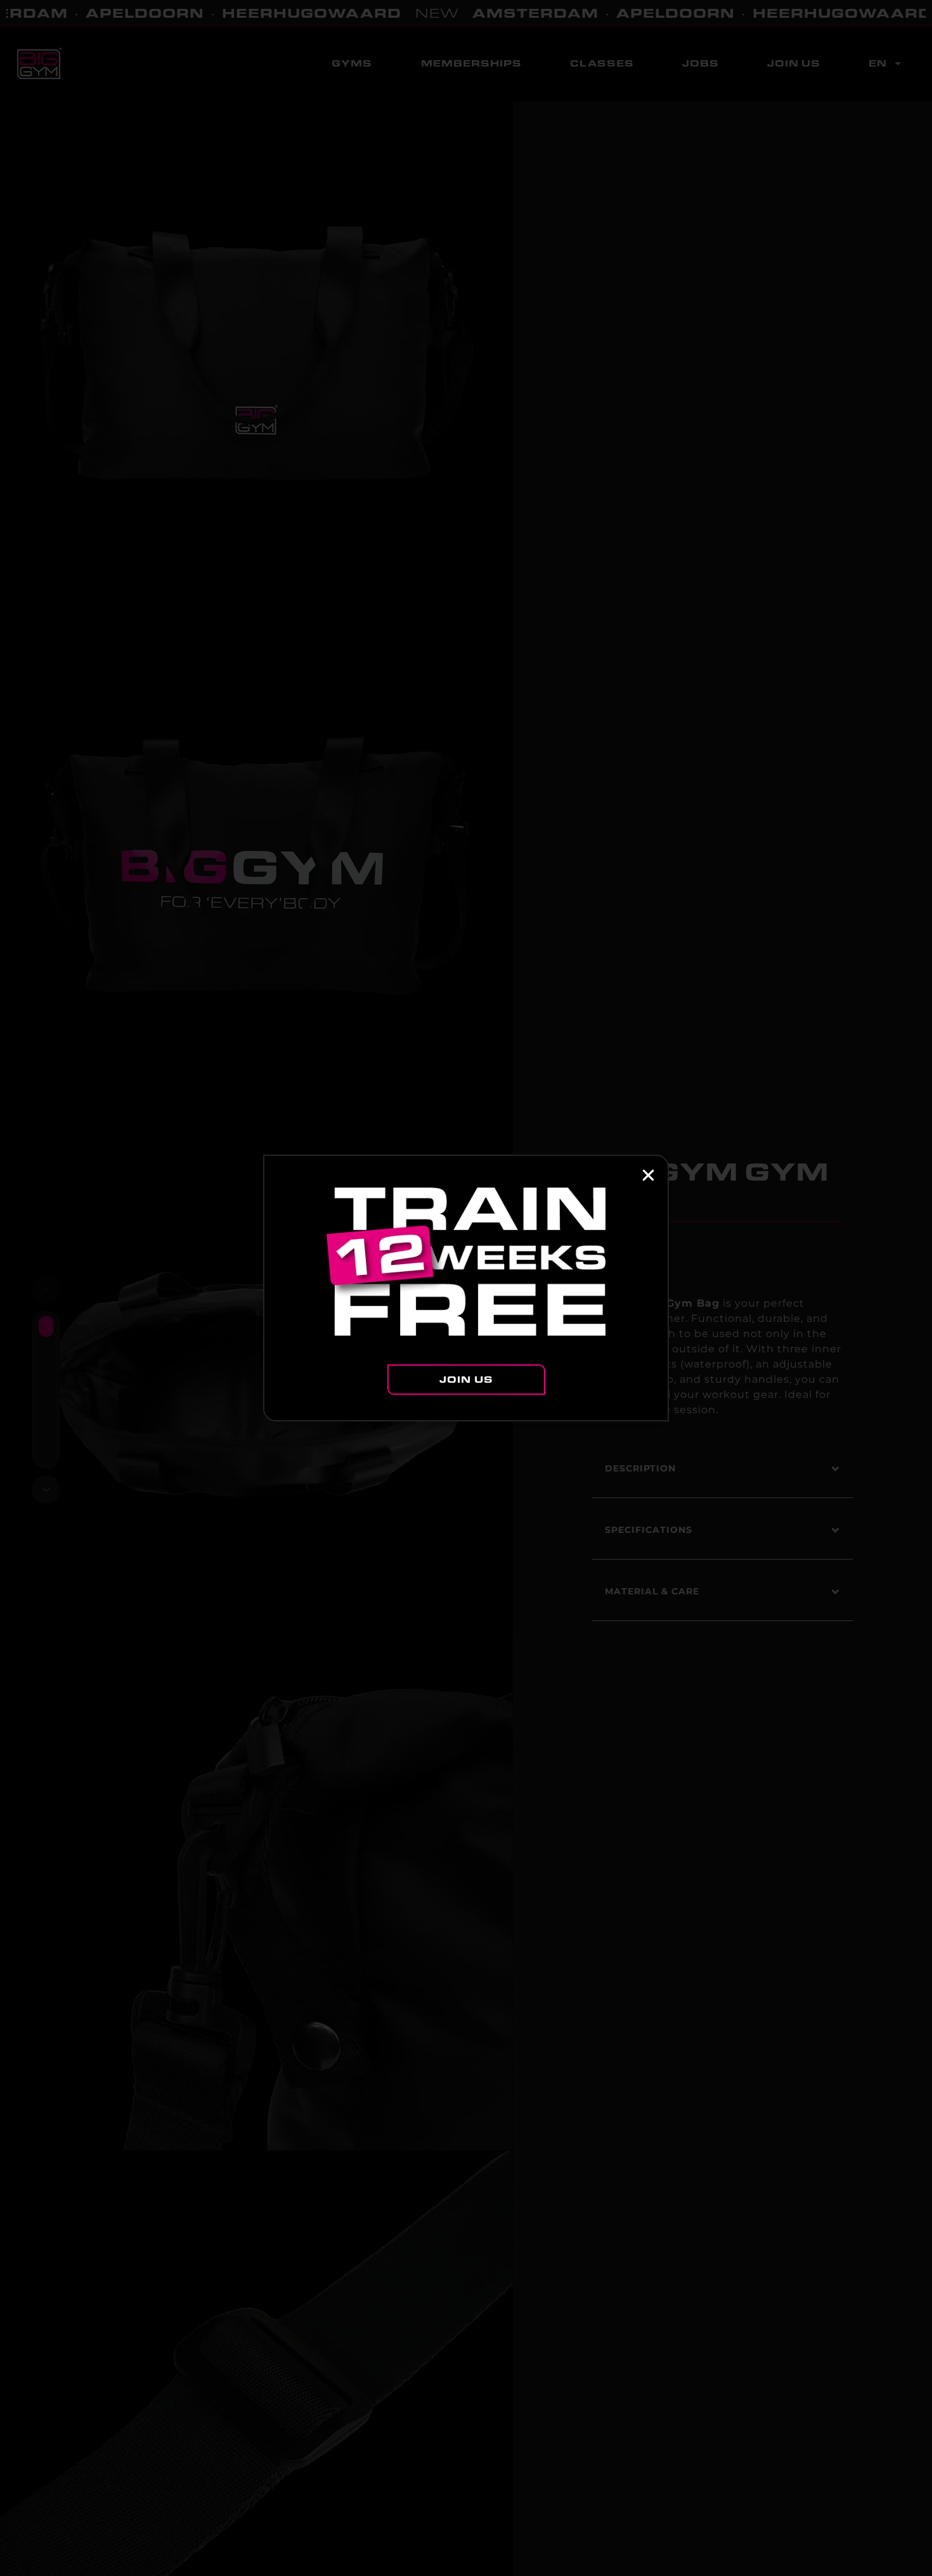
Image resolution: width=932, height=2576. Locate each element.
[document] (466, 1288)
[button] (648, 1175)
